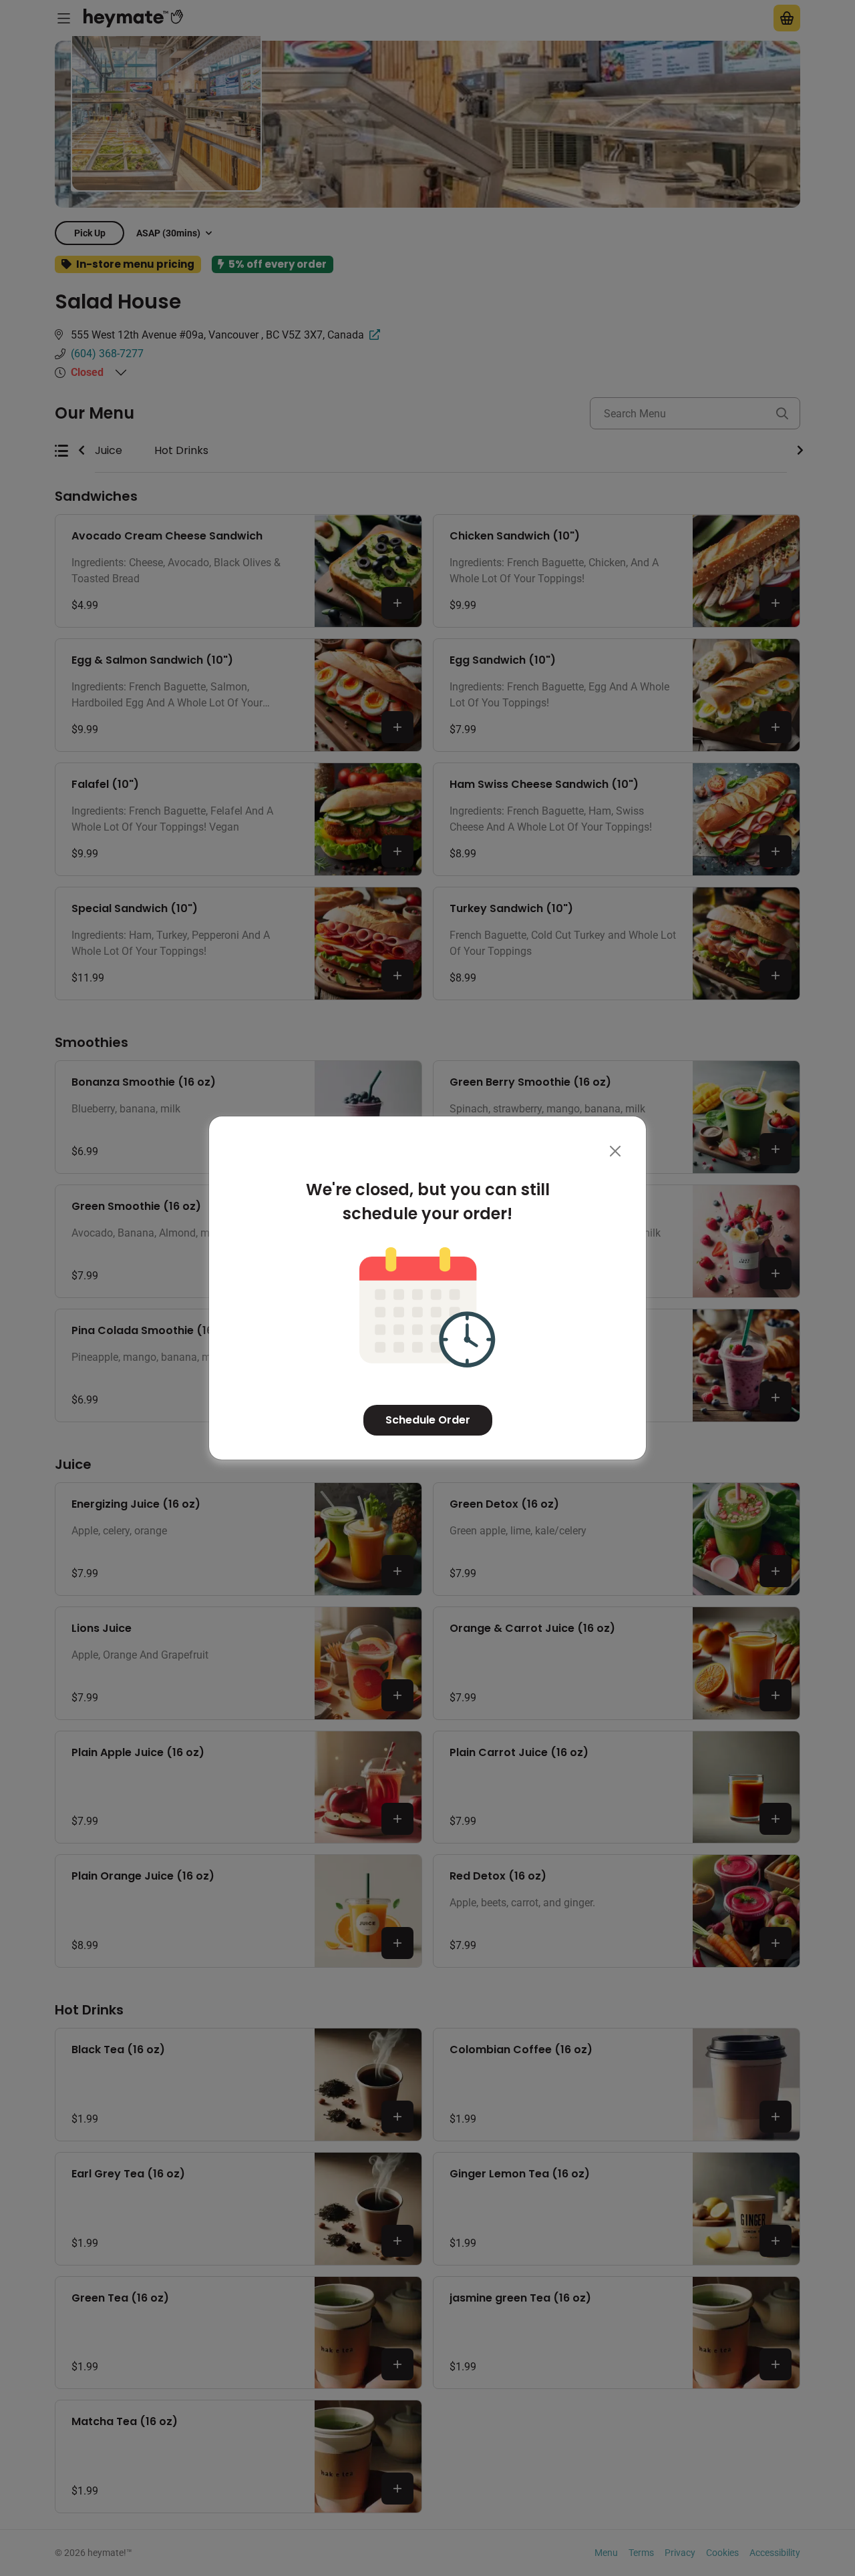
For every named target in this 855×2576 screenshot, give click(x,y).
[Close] (615, 1151)
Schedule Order (428, 1420)
